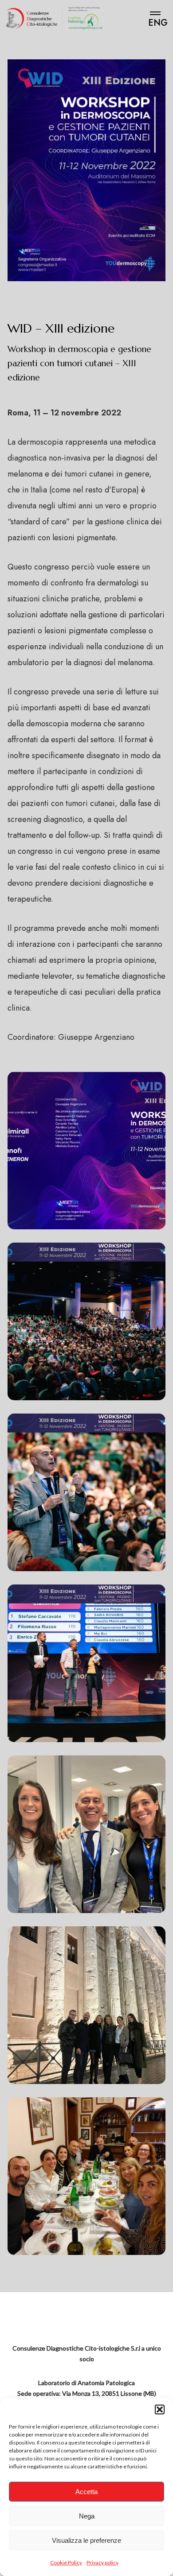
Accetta (86, 2492)
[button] (160, 2409)
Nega (87, 2516)
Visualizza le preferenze (86, 2540)
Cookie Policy (66, 2562)
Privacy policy (102, 2562)
